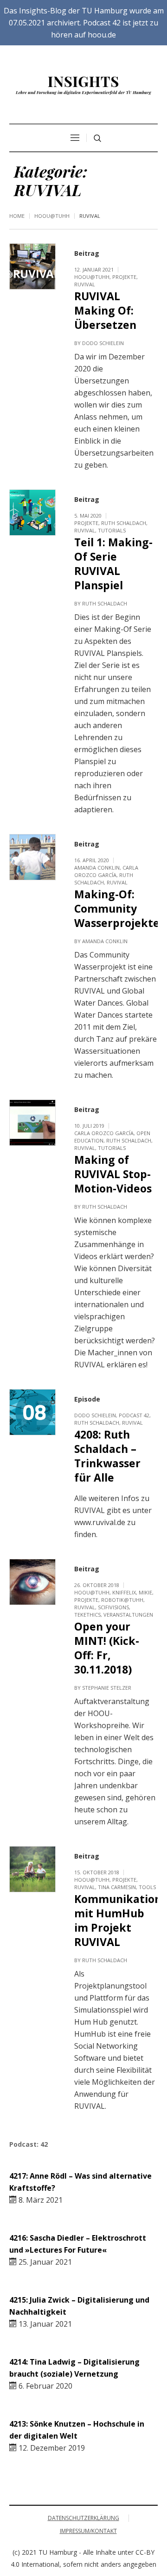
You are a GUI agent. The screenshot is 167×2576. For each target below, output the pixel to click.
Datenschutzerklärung (83, 2518)
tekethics (87, 1615)
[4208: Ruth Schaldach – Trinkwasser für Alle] (32, 1412)
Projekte (124, 277)
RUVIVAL (85, 284)
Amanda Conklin (97, 868)
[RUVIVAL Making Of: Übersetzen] (32, 266)
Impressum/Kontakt (88, 2531)
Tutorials (112, 530)
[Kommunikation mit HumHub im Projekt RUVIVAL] (32, 1869)
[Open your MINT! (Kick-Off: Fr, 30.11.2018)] (32, 1582)
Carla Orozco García (106, 871)
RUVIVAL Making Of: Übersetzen (105, 310)
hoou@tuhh (52, 216)
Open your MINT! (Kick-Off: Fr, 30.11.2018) (107, 1648)
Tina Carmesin (117, 1887)
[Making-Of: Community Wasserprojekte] (32, 857)
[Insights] (83, 86)
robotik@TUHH (122, 1600)
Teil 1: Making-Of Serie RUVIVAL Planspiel (113, 564)
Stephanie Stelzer (107, 1688)
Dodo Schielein (103, 343)
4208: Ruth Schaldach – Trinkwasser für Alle (107, 1456)
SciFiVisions (113, 1607)
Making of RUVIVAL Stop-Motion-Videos (113, 1174)
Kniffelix (124, 1592)
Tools (147, 1887)
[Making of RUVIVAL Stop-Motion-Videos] (32, 1123)
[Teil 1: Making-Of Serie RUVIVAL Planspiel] (32, 513)
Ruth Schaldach (124, 523)
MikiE (145, 1592)
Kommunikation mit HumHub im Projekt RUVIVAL (118, 1920)
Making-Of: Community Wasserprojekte (117, 908)
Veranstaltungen (128, 1615)
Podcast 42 (134, 1415)
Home (17, 216)
